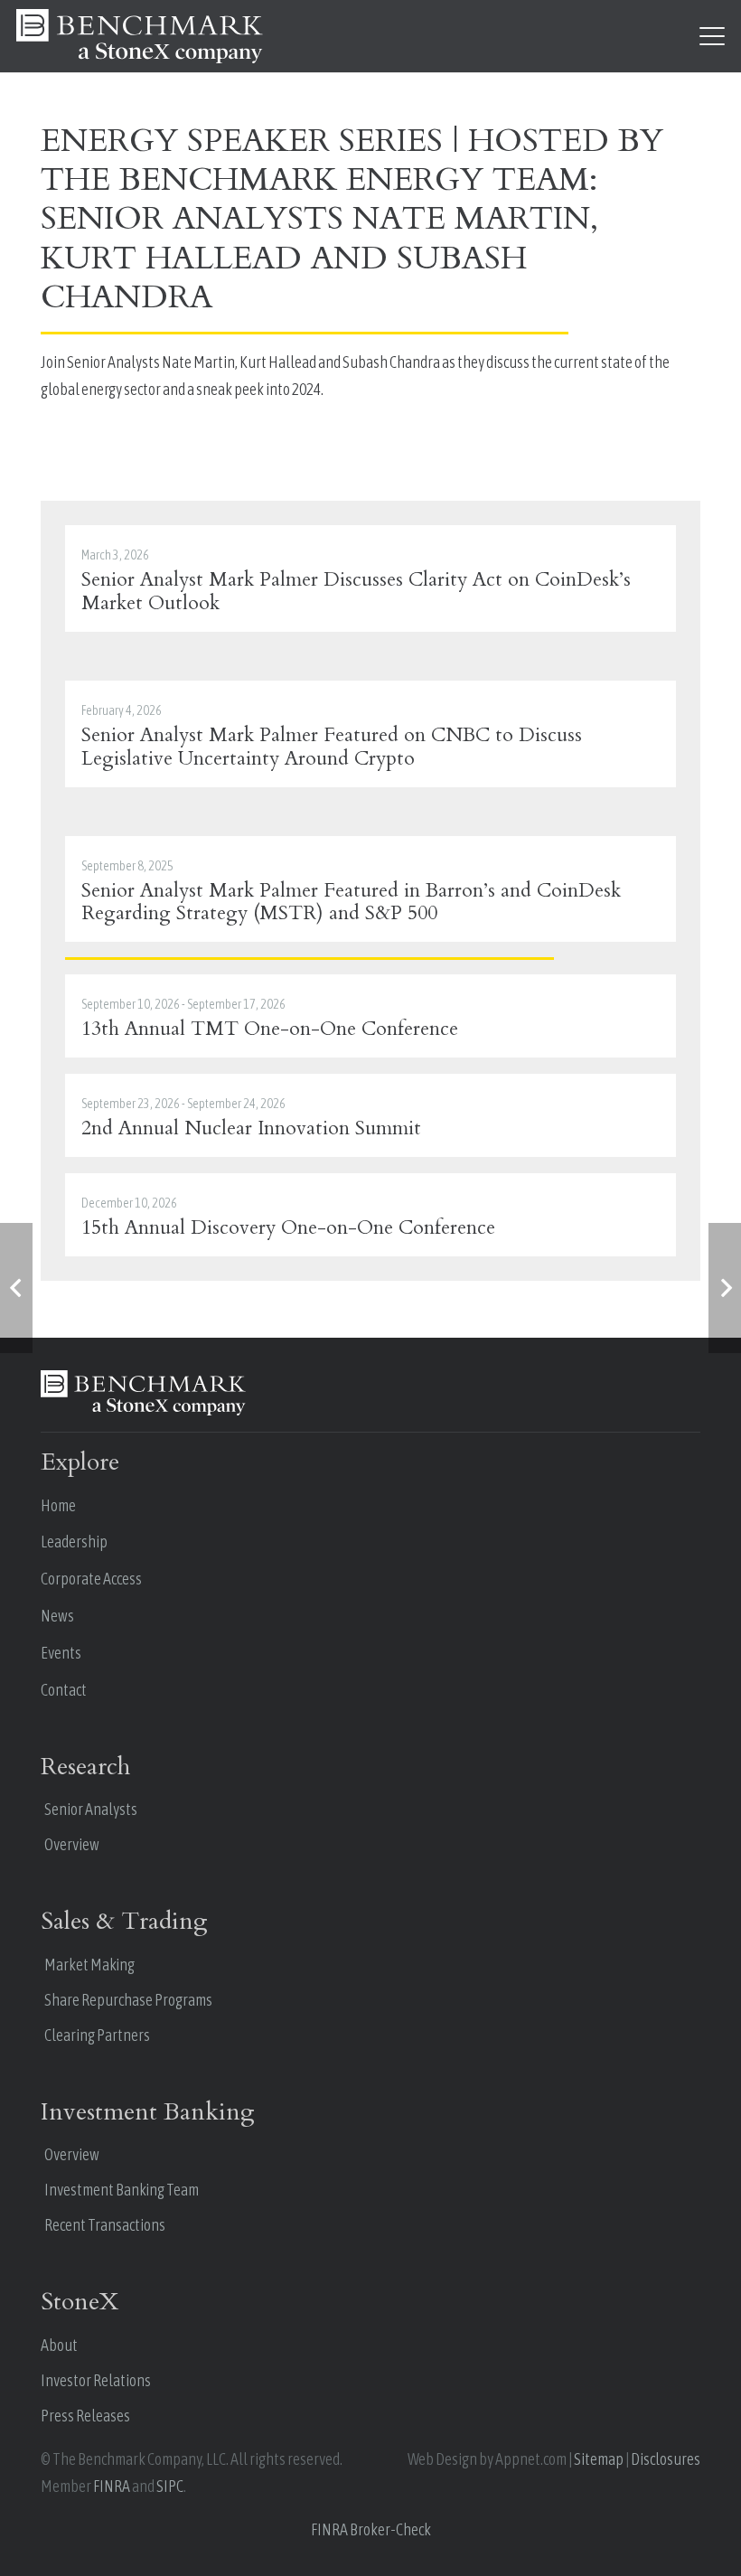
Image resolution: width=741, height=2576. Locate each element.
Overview (72, 1844)
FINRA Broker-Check (371, 2529)
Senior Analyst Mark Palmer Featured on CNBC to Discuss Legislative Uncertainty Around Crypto (332, 747)
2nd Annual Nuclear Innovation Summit (251, 1128)
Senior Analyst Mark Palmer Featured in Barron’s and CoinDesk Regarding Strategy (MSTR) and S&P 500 (351, 903)
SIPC (170, 2486)
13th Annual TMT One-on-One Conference (270, 1029)
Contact (64, 1690)
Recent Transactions (105, 2225)
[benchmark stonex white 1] (140, 36)
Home (58, 1505)
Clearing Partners (97, 2035)
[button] (713, 36)
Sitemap (599, 2459)
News (57, 1616)
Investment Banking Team (122, 2190)
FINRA (112, 2486)
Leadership (74, 1542)
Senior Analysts (91, 1809)
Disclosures (666, 2459)
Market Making (89, 1965)
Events (61, 1653)
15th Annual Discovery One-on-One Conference (288, 1228)
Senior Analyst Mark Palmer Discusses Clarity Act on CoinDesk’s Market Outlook (356, 592)
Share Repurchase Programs (128, 2000)
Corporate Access (91, 1579)
